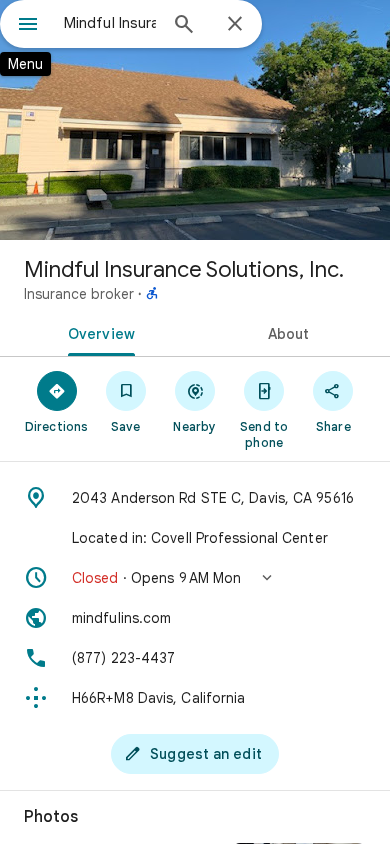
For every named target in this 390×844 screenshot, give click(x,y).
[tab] (97, 332)
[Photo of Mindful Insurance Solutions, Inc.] (195, 120)
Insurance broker (79, 294)
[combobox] (110, 23)
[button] (195, 578)
